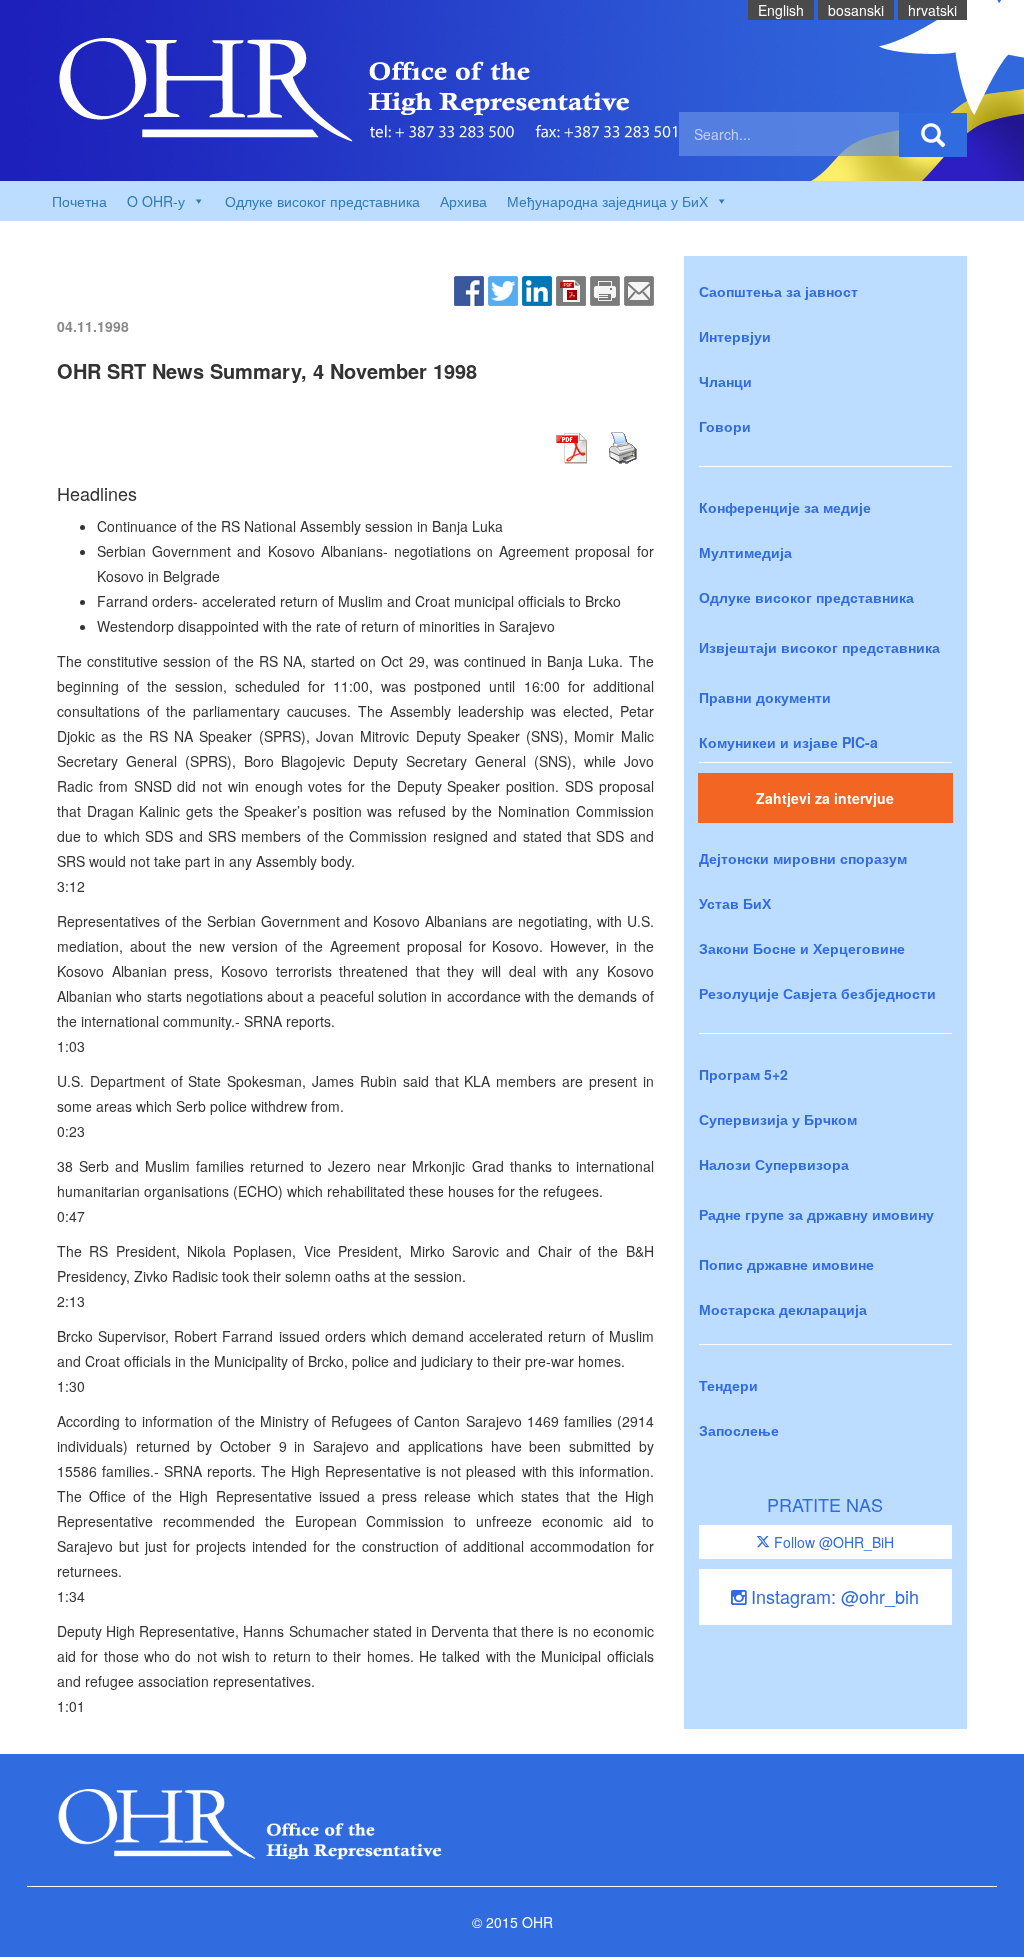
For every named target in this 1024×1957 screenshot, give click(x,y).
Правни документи (765, 697)
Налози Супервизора (774, 1164)
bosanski (856, 10)
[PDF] (571, 289)
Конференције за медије (785, 507)
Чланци (725, 381)
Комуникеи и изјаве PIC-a (788, 742)
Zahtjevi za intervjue (825, 798)
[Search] (933, 135)
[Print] (605, 289)
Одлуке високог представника (322, 201)
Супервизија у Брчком (778, 1119)
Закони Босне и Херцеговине (802, 948)
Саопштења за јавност (778, 291)
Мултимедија (745, 552)
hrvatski (932, 10)
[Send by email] (639, 289)
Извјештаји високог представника (819, 647)
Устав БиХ (735, 903)
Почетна (79, 201)
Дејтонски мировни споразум (803, 858)
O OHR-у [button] (156, 201)
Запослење (739, 1430)
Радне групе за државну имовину (816, 1214)
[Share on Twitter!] (503, 289)
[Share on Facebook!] (469, 289)
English (781, 10)
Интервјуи (735, 336)
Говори (725, 426)
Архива (463, 201)
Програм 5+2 (743, 1074)
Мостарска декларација (783, 1309)
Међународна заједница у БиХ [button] (607, 201)
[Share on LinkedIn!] (537, 289)
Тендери (728, 1385)
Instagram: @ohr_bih (832, 1596)
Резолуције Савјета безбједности (817, 993)
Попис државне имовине (786, 1264)
